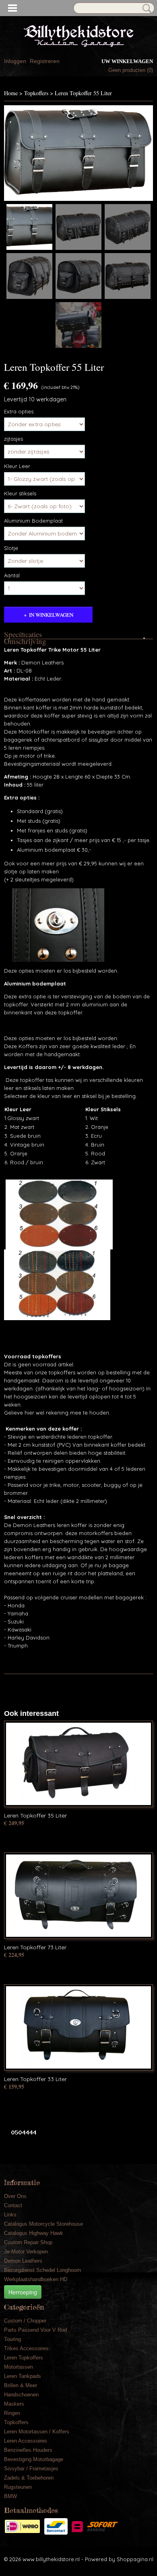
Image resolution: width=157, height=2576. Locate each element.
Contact (13, 2205)
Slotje (11, 548)
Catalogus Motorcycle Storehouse (43, 2224)
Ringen (12, 2413)
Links (10, 2215)
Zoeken (145, 8)
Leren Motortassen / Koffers (37, 2432)
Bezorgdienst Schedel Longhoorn (42, 2270)
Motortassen (19, 2367)
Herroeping (23, 2292)
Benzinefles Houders (28, 2450)
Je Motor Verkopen (26, 2252)
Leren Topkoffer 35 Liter (35, 1815)
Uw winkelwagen (127, 61)
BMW (10, 2496)
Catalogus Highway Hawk (34, 2233)
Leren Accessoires (26, 2441)
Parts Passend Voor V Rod (35, 2330)
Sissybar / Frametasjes (31, 2469)
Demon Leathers (23, 2261)
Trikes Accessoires (26, 2348)
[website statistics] (21, 2132)
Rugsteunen (18, 2487)
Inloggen (15, 61)
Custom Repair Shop (28, 2242)
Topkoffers (36, 93)
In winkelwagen (51, 615)
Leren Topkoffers (24, 2358)
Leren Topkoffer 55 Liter (83, 93)
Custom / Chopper (25, 2321)
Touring (12, 2339)
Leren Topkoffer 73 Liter (35, 1947)
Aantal (12, 575)
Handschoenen (21, 2395)
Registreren (45, 61)
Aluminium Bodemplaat (33, 521)
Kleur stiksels (20, 493)
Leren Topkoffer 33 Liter (35, 2079)
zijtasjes (13, 439)
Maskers (14, 2404)
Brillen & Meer (21, 2385)
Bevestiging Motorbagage (34, 2459)
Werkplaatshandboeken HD (36, 2279)
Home (11, 93)
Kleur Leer (17, 466)
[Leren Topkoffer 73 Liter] (78, 1896)
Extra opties (19, 411)
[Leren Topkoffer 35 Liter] (78, 1764)
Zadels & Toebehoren (29, 2478)
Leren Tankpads (23, 2376)
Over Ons (15, 2196)
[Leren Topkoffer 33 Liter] (78, 2027)
